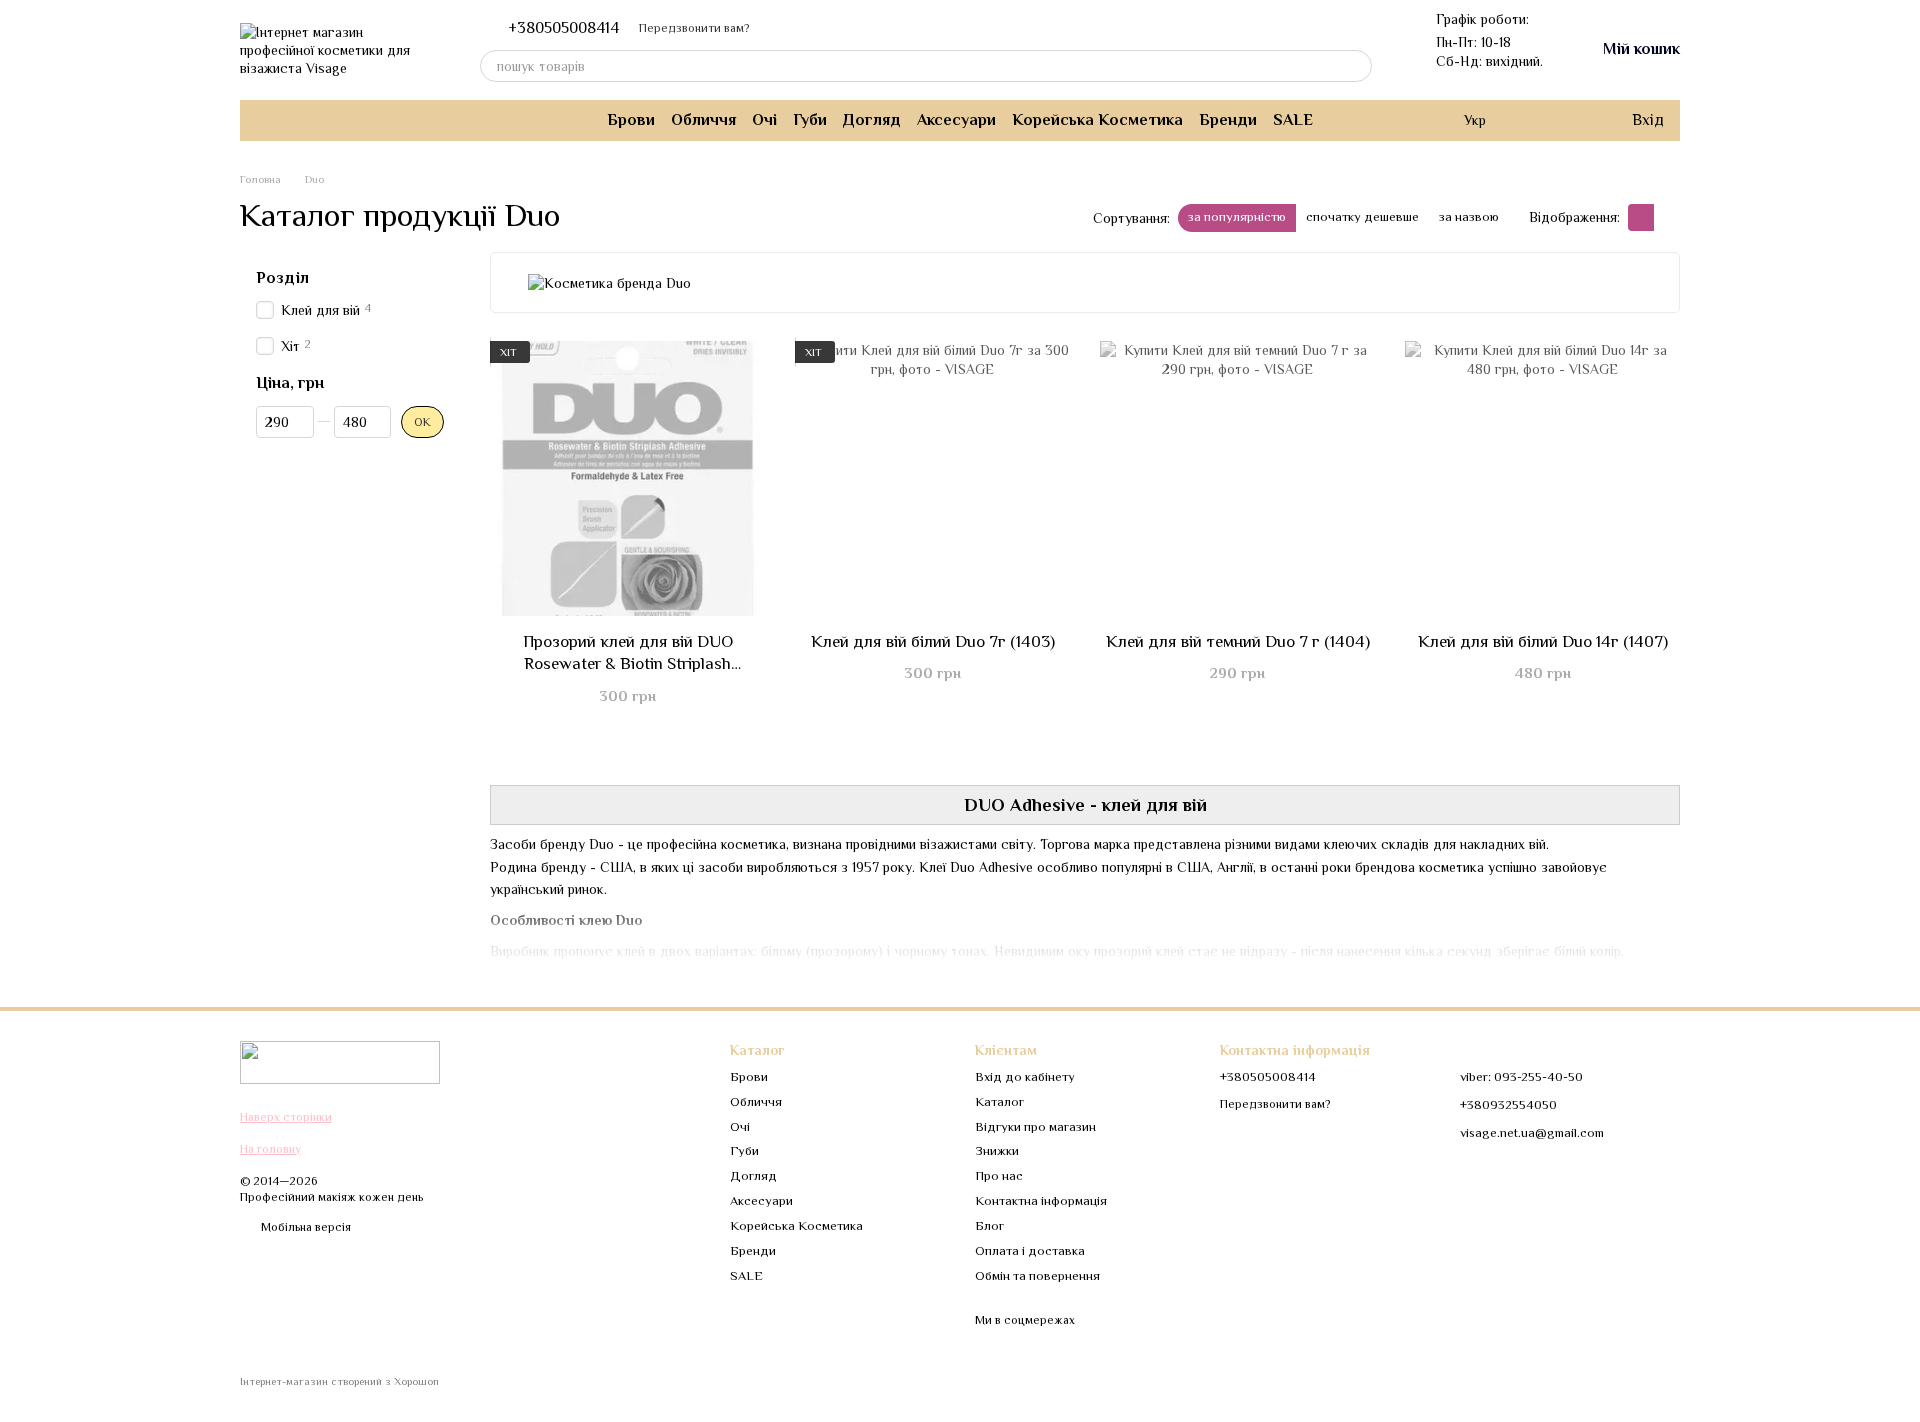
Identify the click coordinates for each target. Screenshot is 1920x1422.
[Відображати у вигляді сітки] (1641, 217)
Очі (764, 120)
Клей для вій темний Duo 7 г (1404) (1238, 641)
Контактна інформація (1041, 1200)
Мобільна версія (304, 1227)
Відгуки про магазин (1035, 1126)
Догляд (872, 120)
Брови (631, 120)
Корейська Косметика (1097, 120)
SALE (1293, 120)
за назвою (1469, 216)
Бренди (1228, 120)
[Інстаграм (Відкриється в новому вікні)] (264, 120)
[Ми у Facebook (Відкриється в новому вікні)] (288, 120)
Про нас (999, 1175)
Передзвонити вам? (694, 28)
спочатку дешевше (1362, 216)
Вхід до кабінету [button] (1025, 1076)
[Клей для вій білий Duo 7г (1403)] (932, 478)
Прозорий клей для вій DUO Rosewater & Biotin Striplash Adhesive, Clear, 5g (628, 663)
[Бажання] (1574, 120)
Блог (989, 1225)
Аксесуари (956, 120)
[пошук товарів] (1356, 66)
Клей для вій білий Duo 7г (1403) (933, 641)
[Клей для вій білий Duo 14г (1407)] (1542, 478)
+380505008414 (563, 28)
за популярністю (1237, 216)
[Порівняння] (1534, 120)
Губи (810, 120)
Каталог (999, 1101)
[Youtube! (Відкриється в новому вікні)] (312, 120)
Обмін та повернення (1037, 1275)
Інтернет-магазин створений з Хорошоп (339, 1381)
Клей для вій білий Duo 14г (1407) (1543, 641)
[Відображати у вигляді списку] (1667, 217)
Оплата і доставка (1030, 1250)
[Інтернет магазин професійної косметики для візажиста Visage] (340, 1061)
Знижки (997, 1150)
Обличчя (703, 120)
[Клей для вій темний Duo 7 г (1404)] (1237, 478)
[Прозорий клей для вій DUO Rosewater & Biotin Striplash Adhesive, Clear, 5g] (627, 478)
